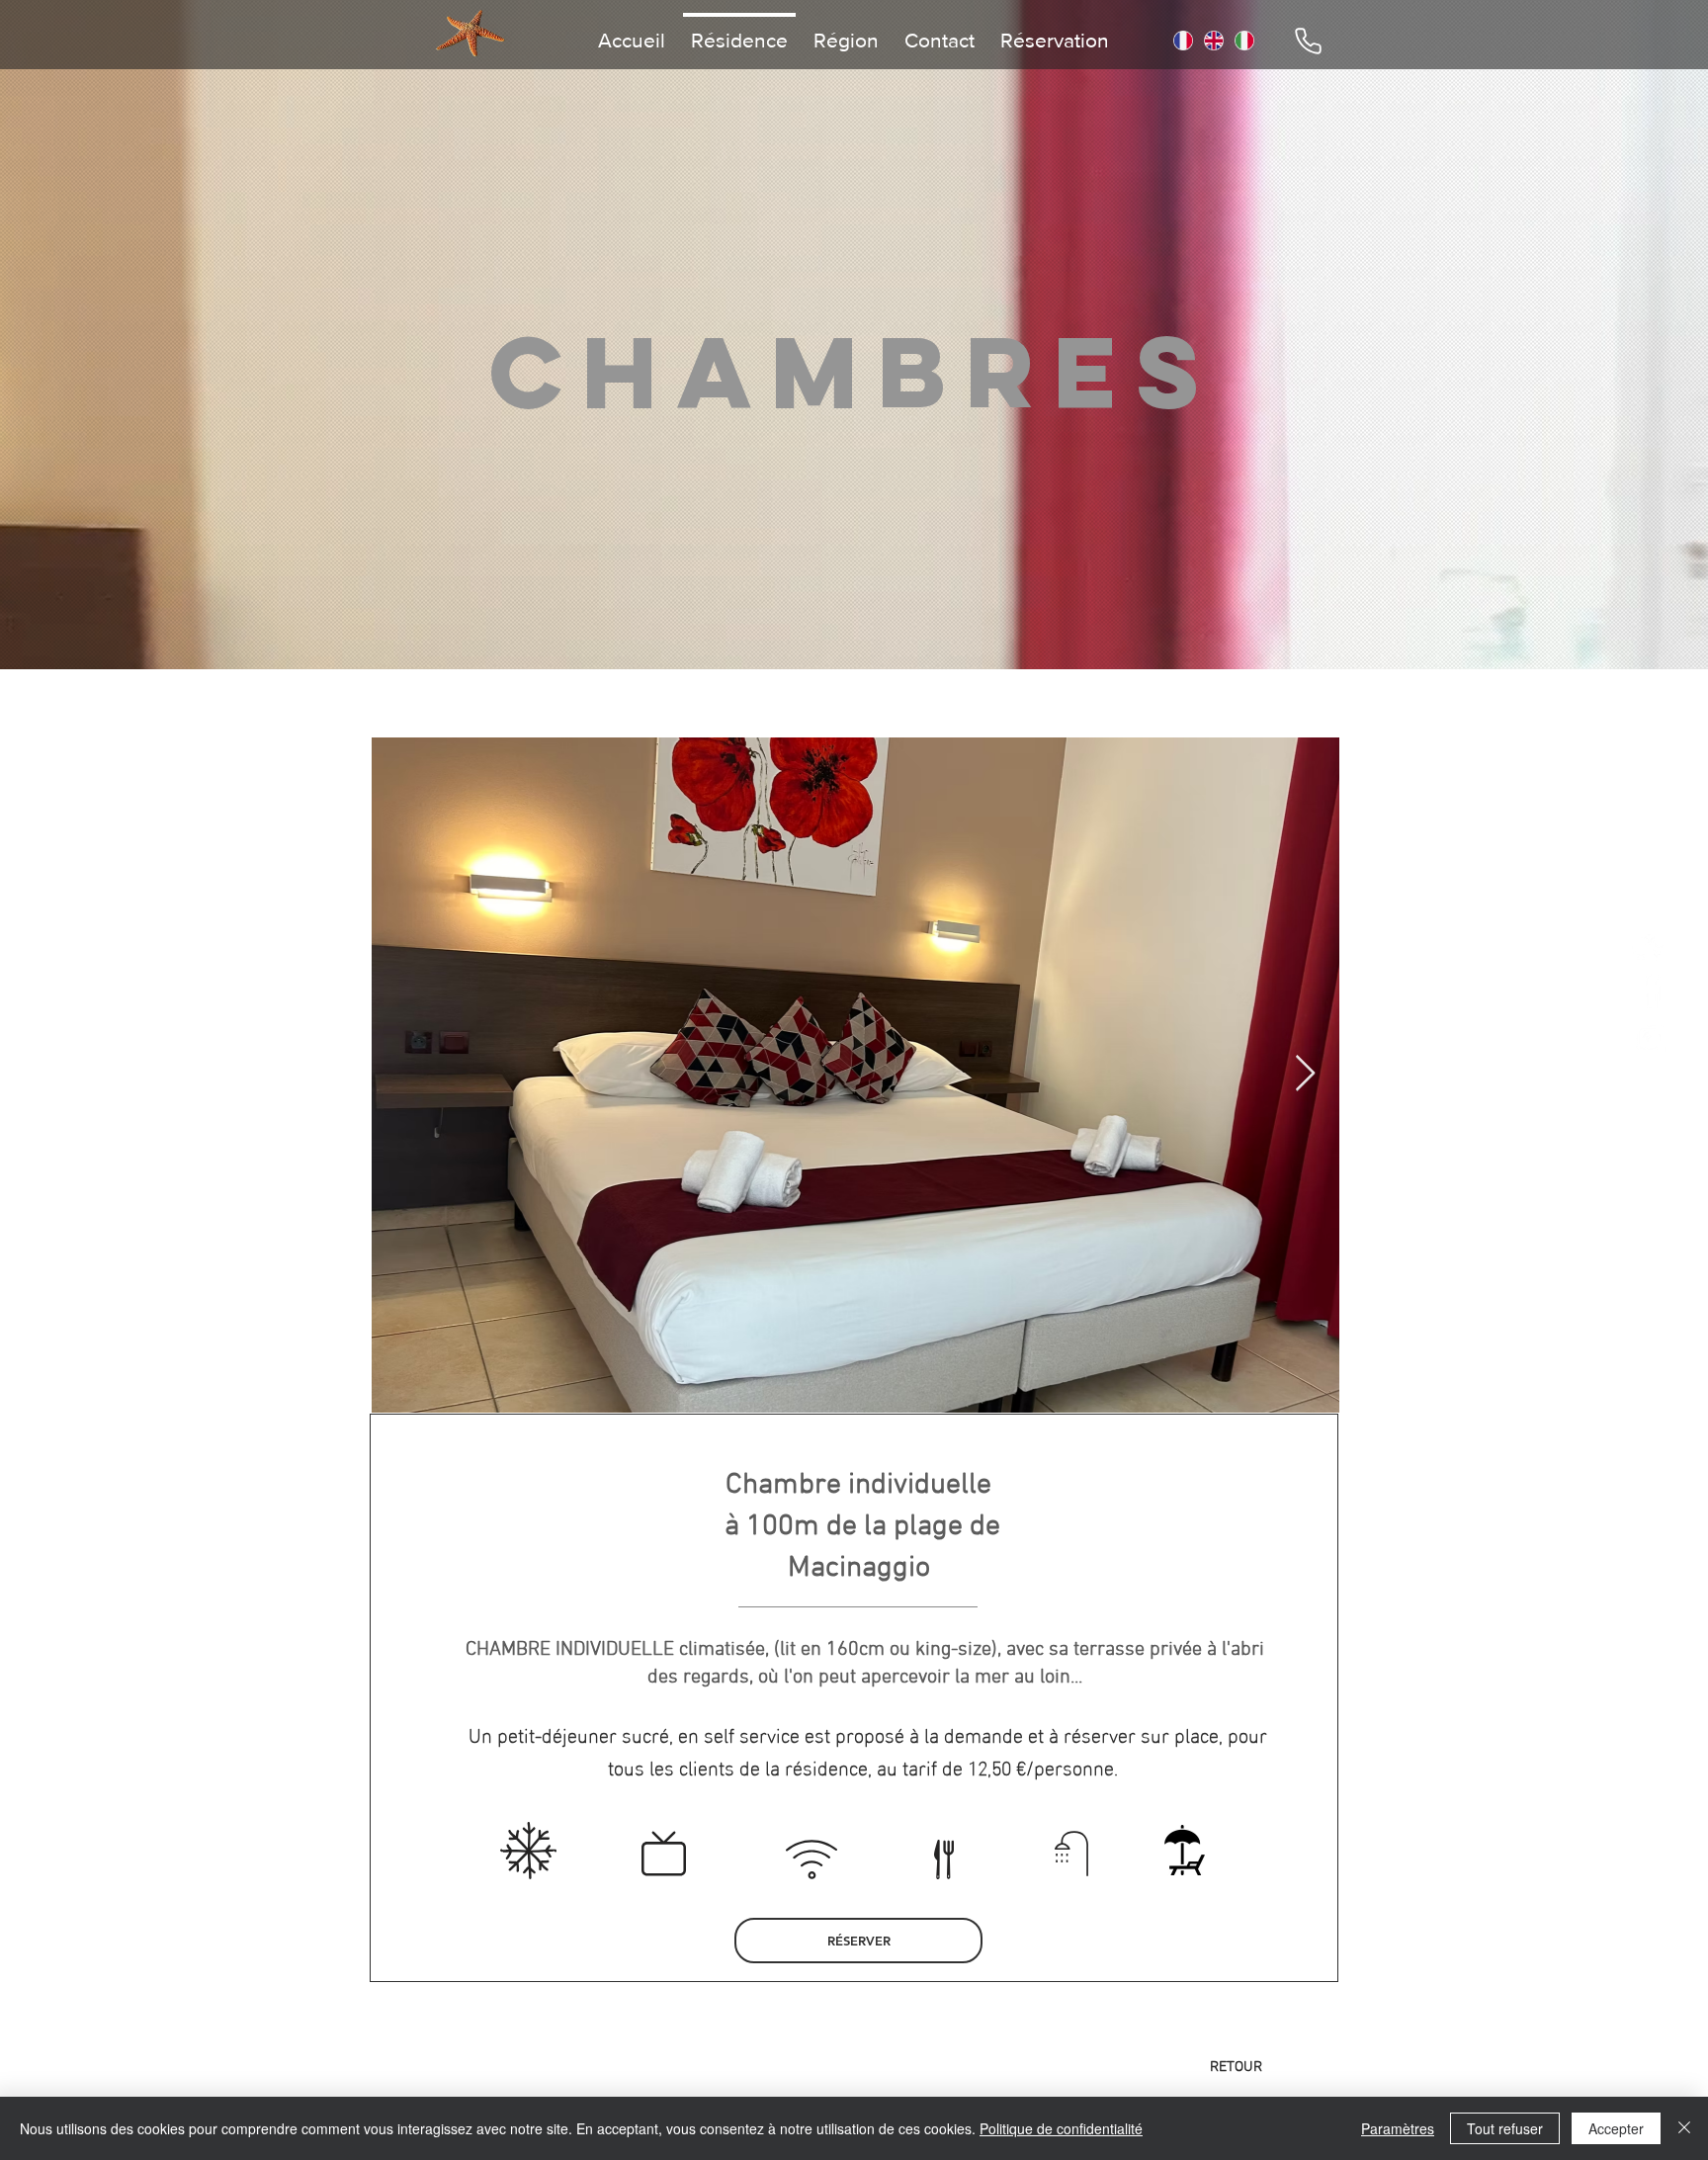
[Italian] (1244, 41)
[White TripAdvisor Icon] (1650, 942)
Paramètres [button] (1398, 2128)
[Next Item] (1305, 1074)
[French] (1183, 41)
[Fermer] (1684, 2128)
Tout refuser (1505, 2128)
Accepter (1616, 2128)
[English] (1213, 41)
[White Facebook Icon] (1650, 991)
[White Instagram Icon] (1650, 1039)
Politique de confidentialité (1061, 2128)
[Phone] (1308, 41)
